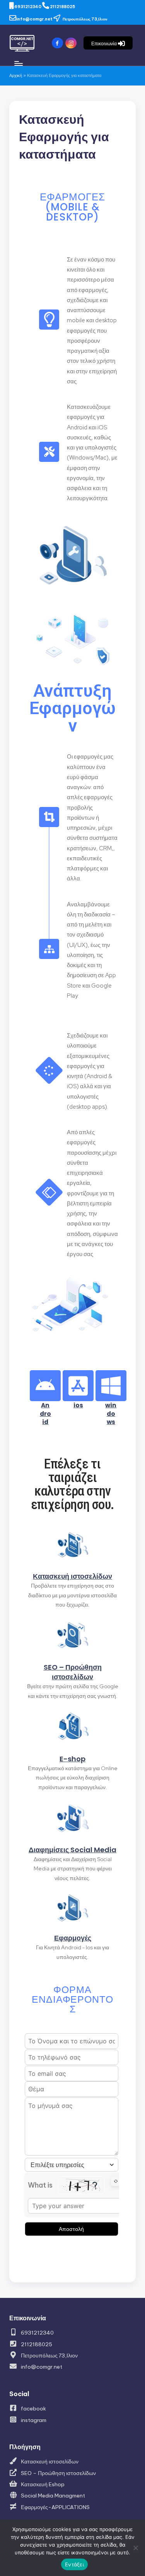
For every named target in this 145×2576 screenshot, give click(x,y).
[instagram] (72, 43)
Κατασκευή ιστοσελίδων (72, 1576)
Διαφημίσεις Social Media (72, 1850)
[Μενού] (18, 64)
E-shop (72, 1759)
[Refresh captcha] (116, 2181)
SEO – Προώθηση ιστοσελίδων (73, 1672)
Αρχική (16, 75)
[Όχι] (135, 2548)
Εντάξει (74, 2564)
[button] (108, 43)
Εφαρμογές (73, 1938)
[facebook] (59, 43)
